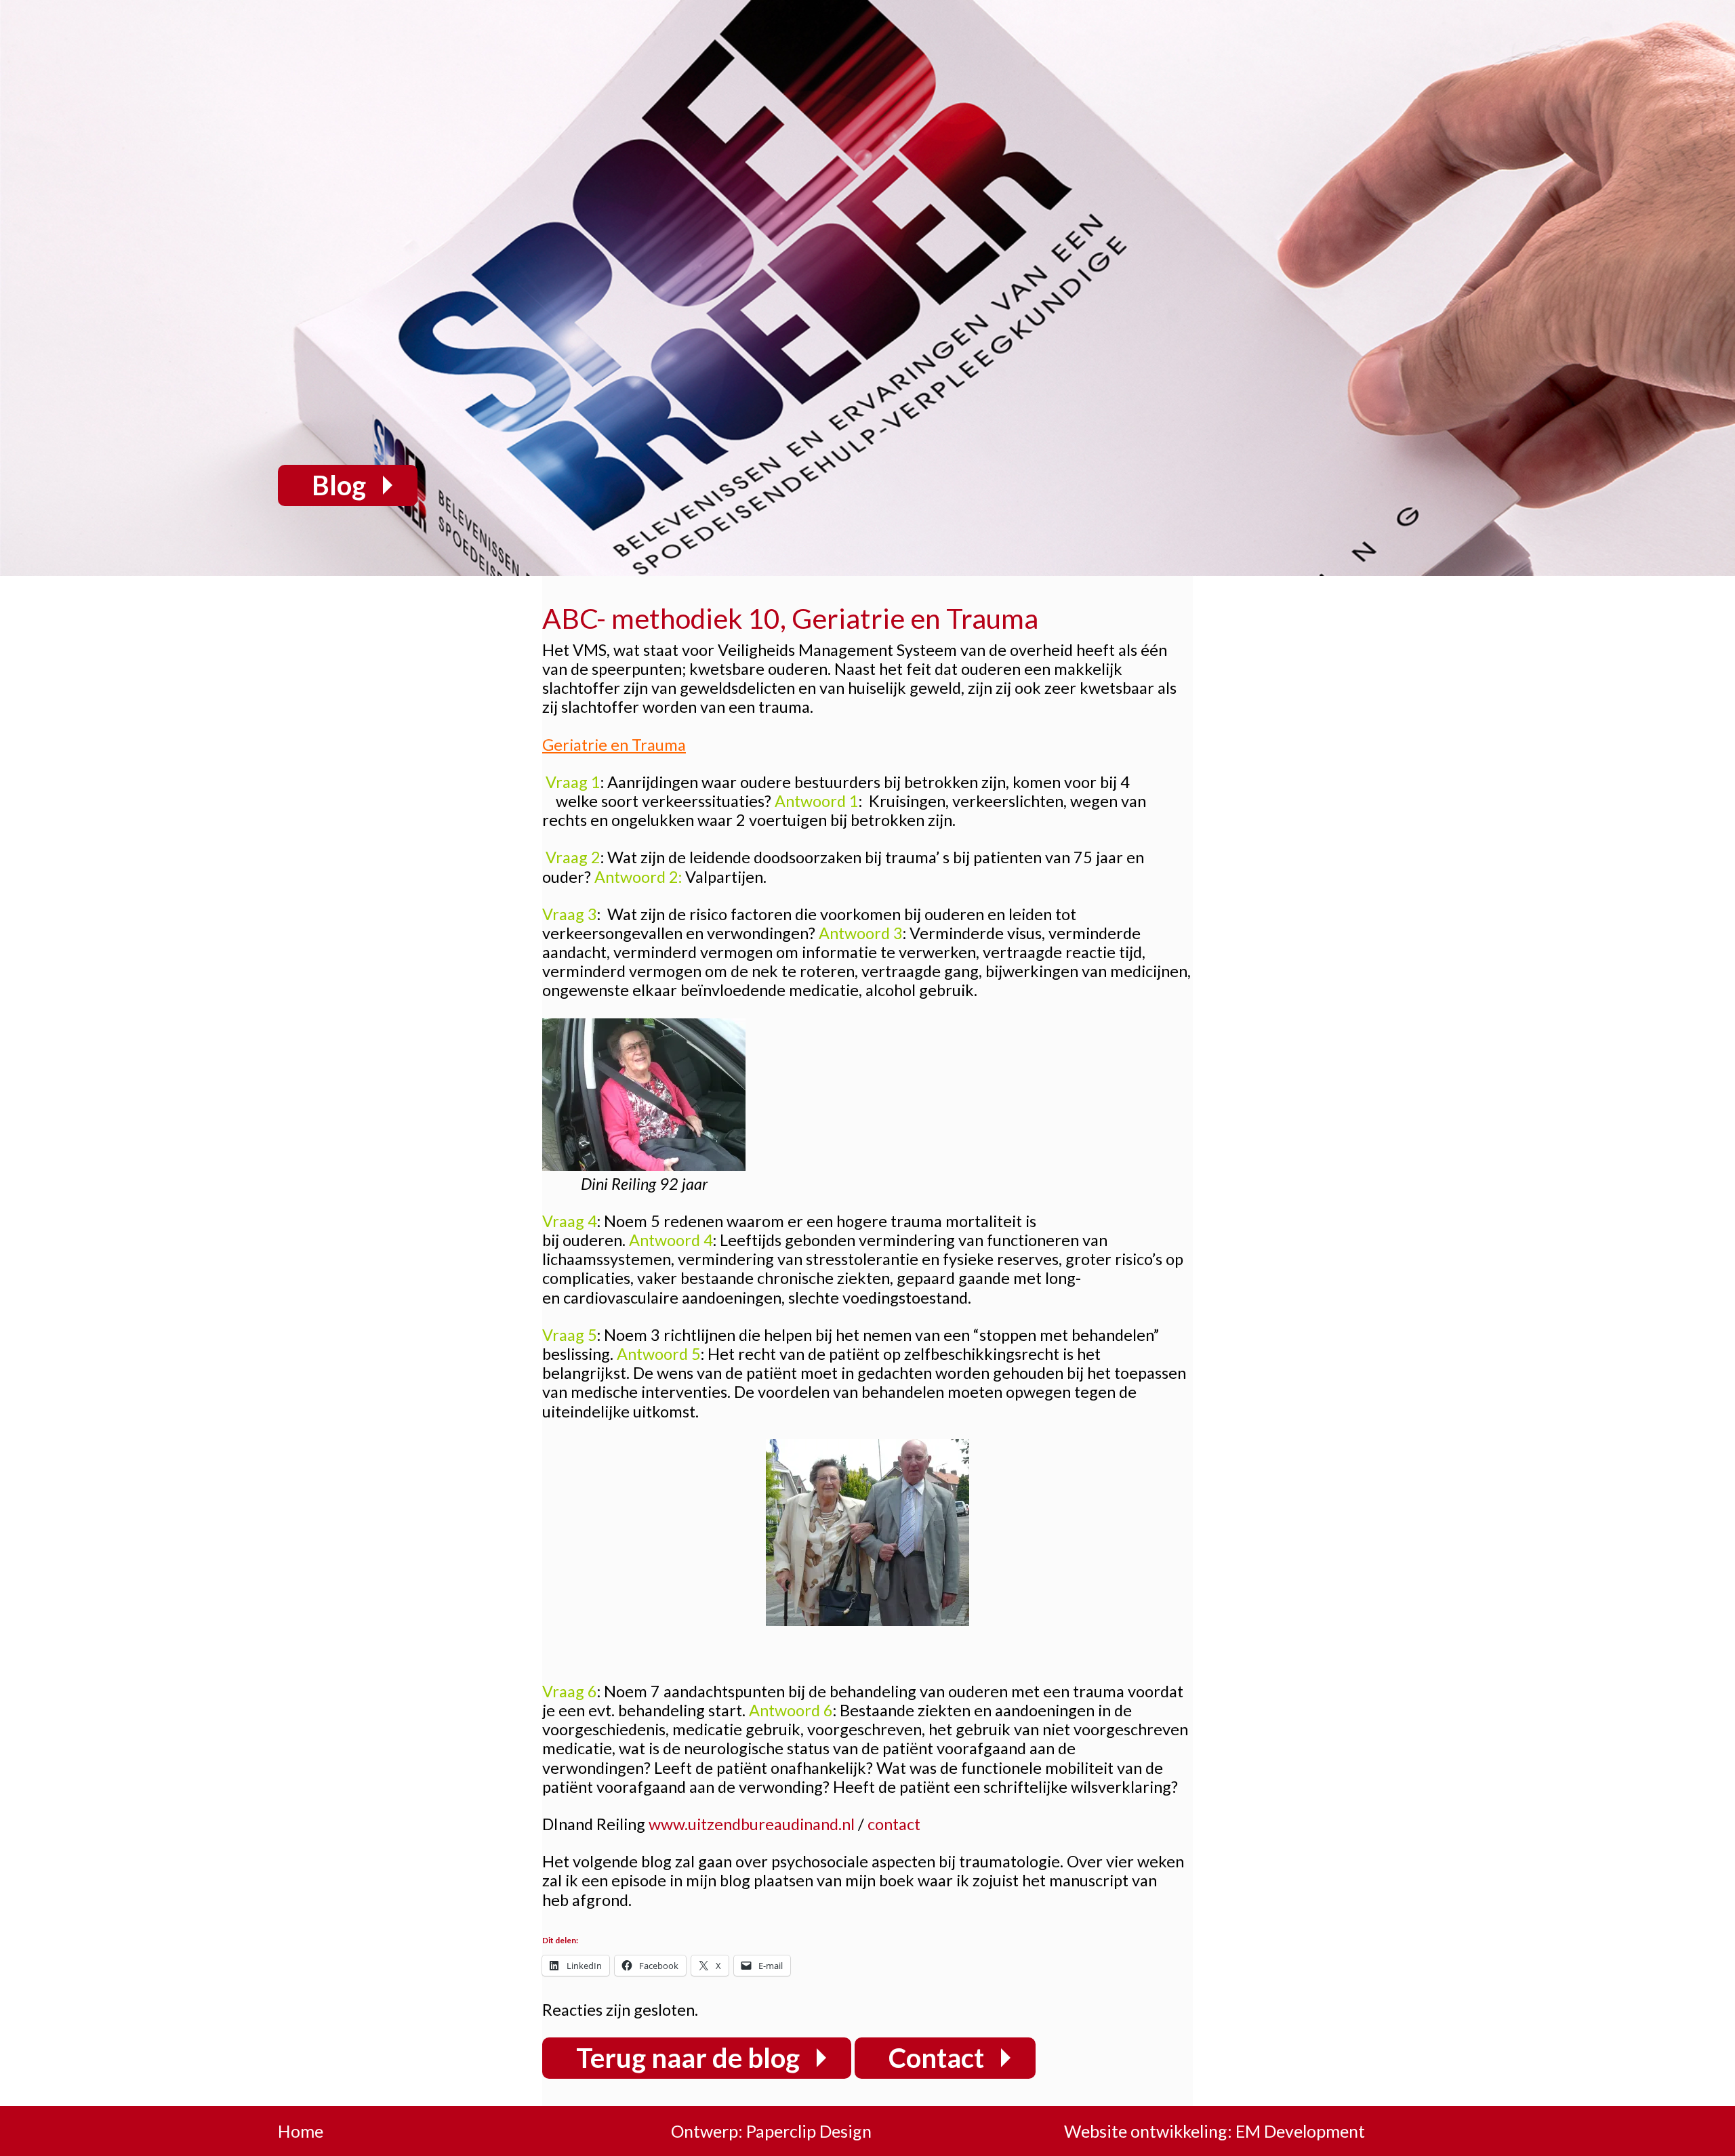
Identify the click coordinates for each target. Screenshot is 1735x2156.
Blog (339, 485)
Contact (936, 2058)
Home (301, 2131)
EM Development (1300, 2131)
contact (894, 1824)
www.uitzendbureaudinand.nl (752, 1824)
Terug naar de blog (688, 2058)
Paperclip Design (809, 2131)
